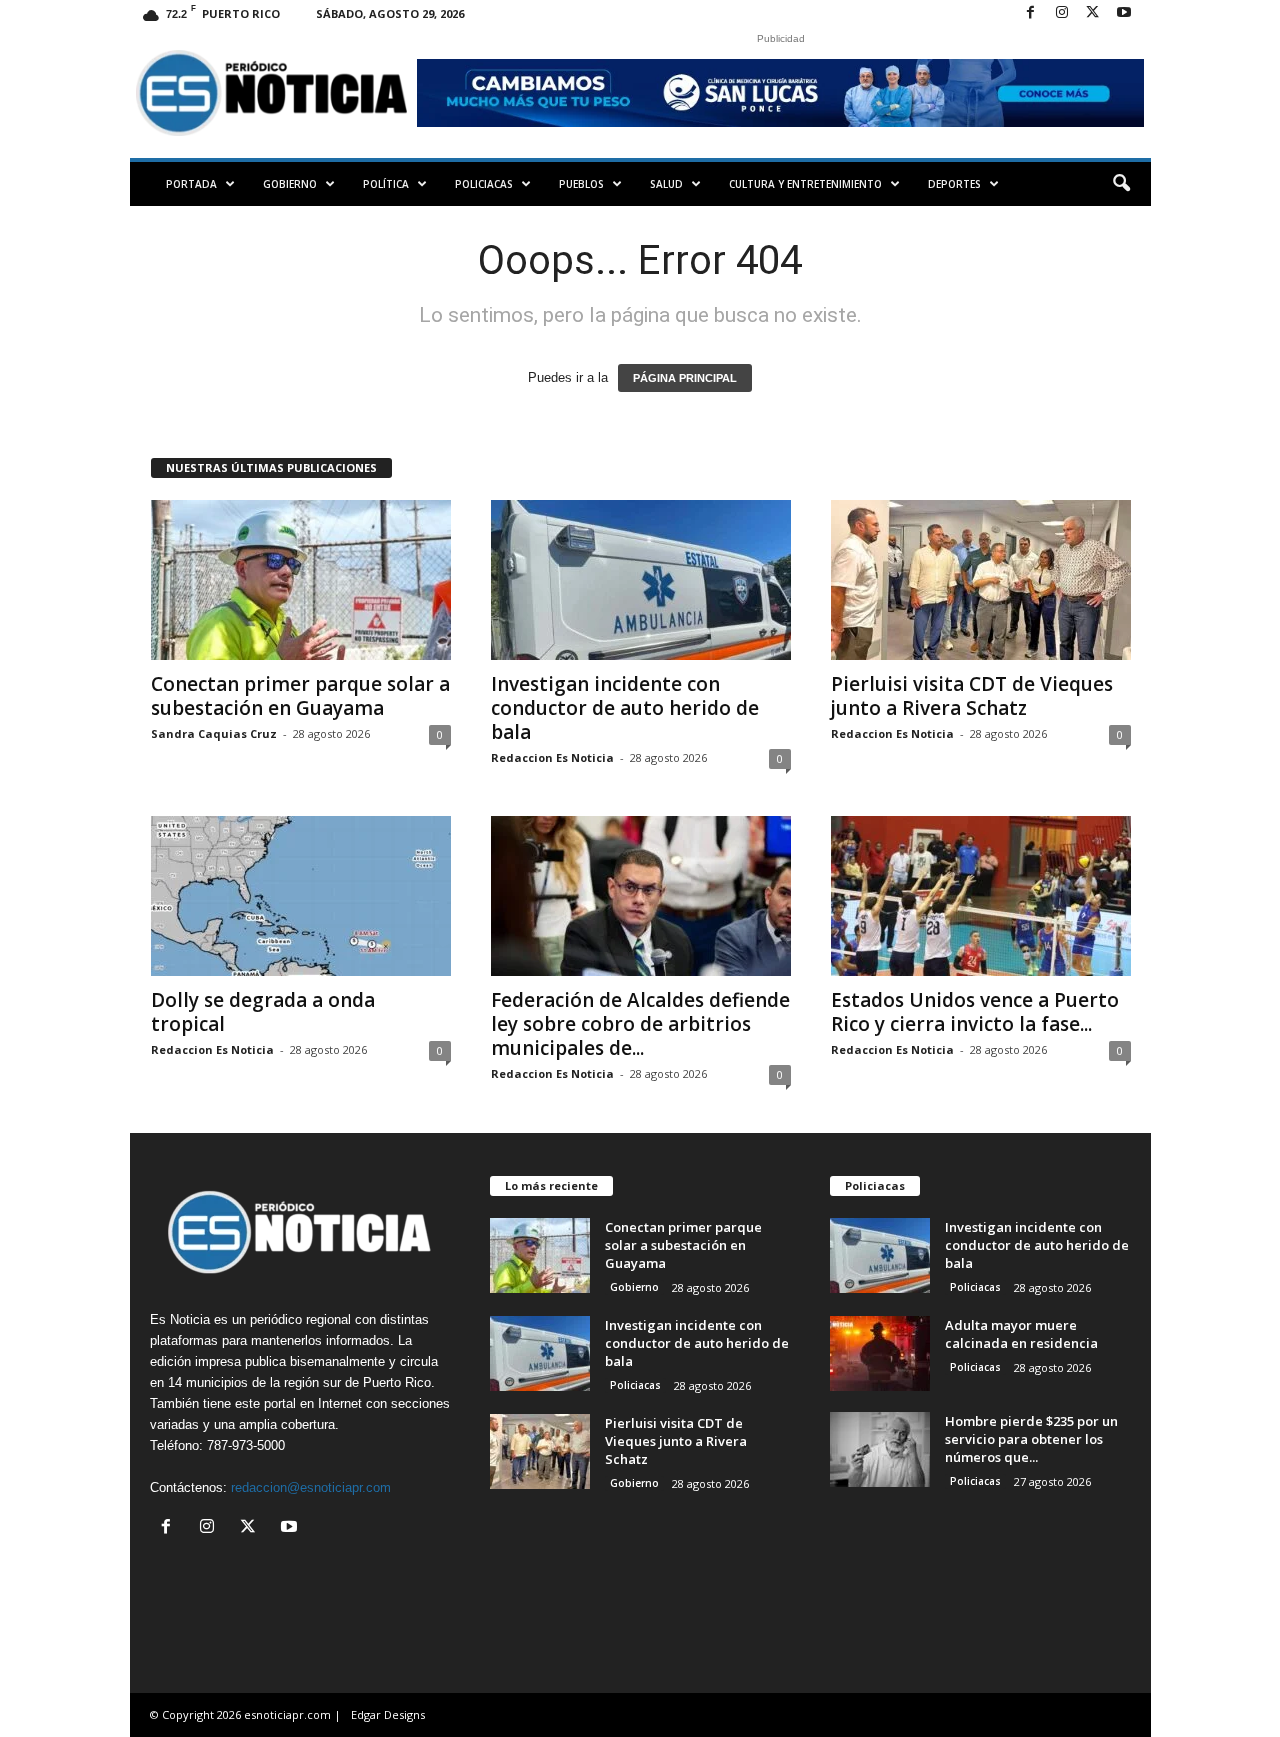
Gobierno (290, 184)
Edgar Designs (388, 1714)
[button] (1121, 184)
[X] (1093, 13)
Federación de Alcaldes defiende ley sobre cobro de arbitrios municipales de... (640, 1024)
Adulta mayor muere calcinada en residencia (1021, 1334)
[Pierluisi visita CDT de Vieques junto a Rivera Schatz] (981, 580)
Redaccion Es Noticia (552, 757)
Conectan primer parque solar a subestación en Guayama (300, 696)
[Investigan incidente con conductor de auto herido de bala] (641, 580)
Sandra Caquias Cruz (214, 733)
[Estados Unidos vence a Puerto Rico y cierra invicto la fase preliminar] (981, 896)
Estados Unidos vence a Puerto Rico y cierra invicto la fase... (975, 1012)
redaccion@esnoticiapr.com (311, 1487)
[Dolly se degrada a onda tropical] (301, 896)
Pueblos (581, 184)
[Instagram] (1062, 13)
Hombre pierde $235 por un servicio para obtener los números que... (1031, 1439)
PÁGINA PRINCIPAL (685, 378)
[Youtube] (1124, 13)
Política (386, 184)
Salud (666, 184)
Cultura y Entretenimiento (805, 184)
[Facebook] (1031, 13)
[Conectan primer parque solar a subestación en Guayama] (301, 580)
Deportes (954, 184)
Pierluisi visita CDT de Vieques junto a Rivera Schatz (972, 696)
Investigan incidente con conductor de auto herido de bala (625, 708)
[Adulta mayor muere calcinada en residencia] (880, 1353)
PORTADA (191, 184)
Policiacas (484, 184)
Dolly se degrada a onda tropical (263, 1012)
